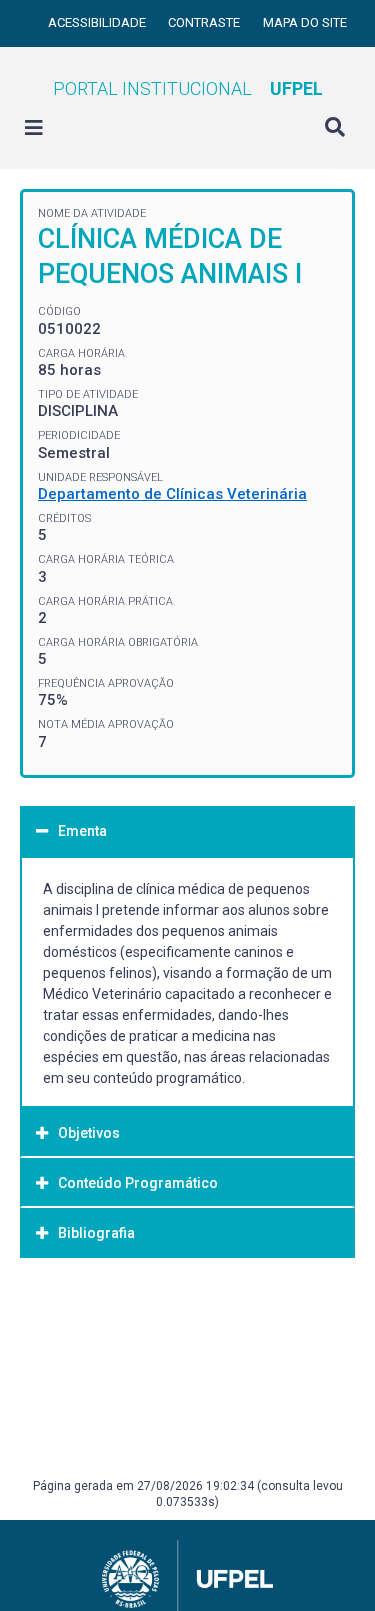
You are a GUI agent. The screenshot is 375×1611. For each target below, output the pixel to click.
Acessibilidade (98, 22)
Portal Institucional (188, 88)
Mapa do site (305, 22)
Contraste (205, 22)
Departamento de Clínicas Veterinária (172, 494)
